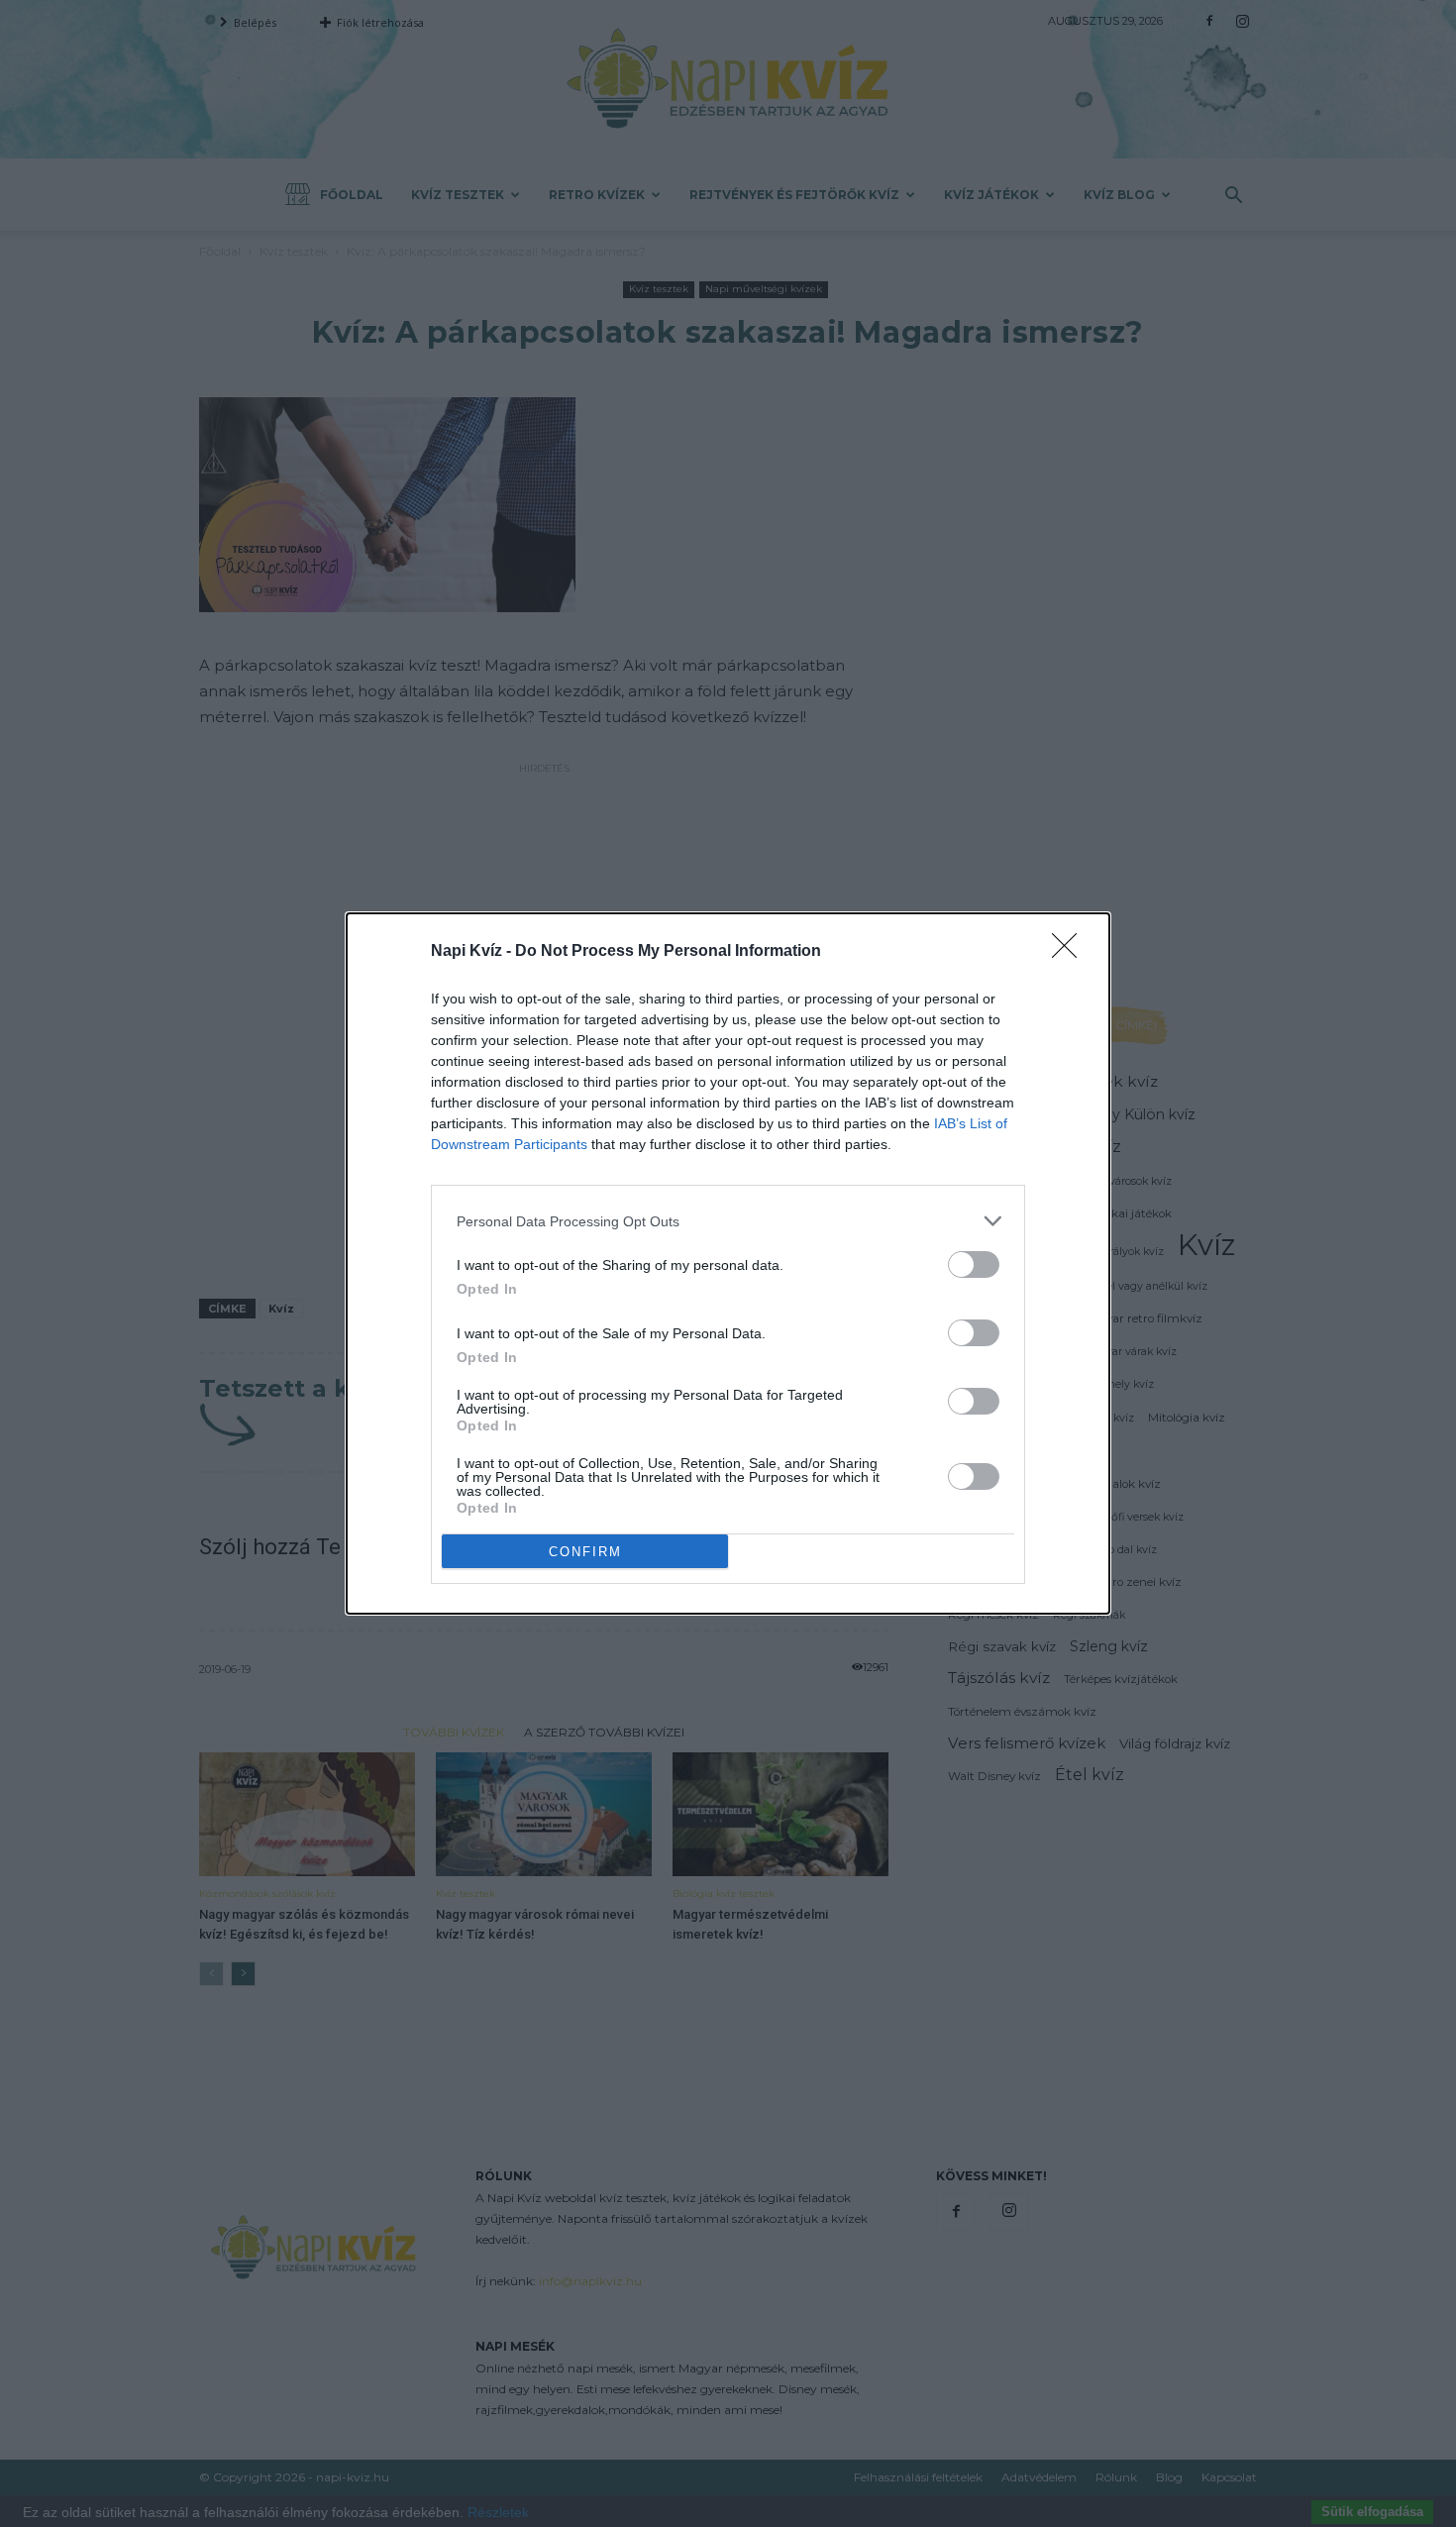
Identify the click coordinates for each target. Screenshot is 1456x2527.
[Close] (1071, 952)
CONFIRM (585, 1552)
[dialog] (728, 1263)
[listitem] (728, 1221)
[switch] (974, 1264)
